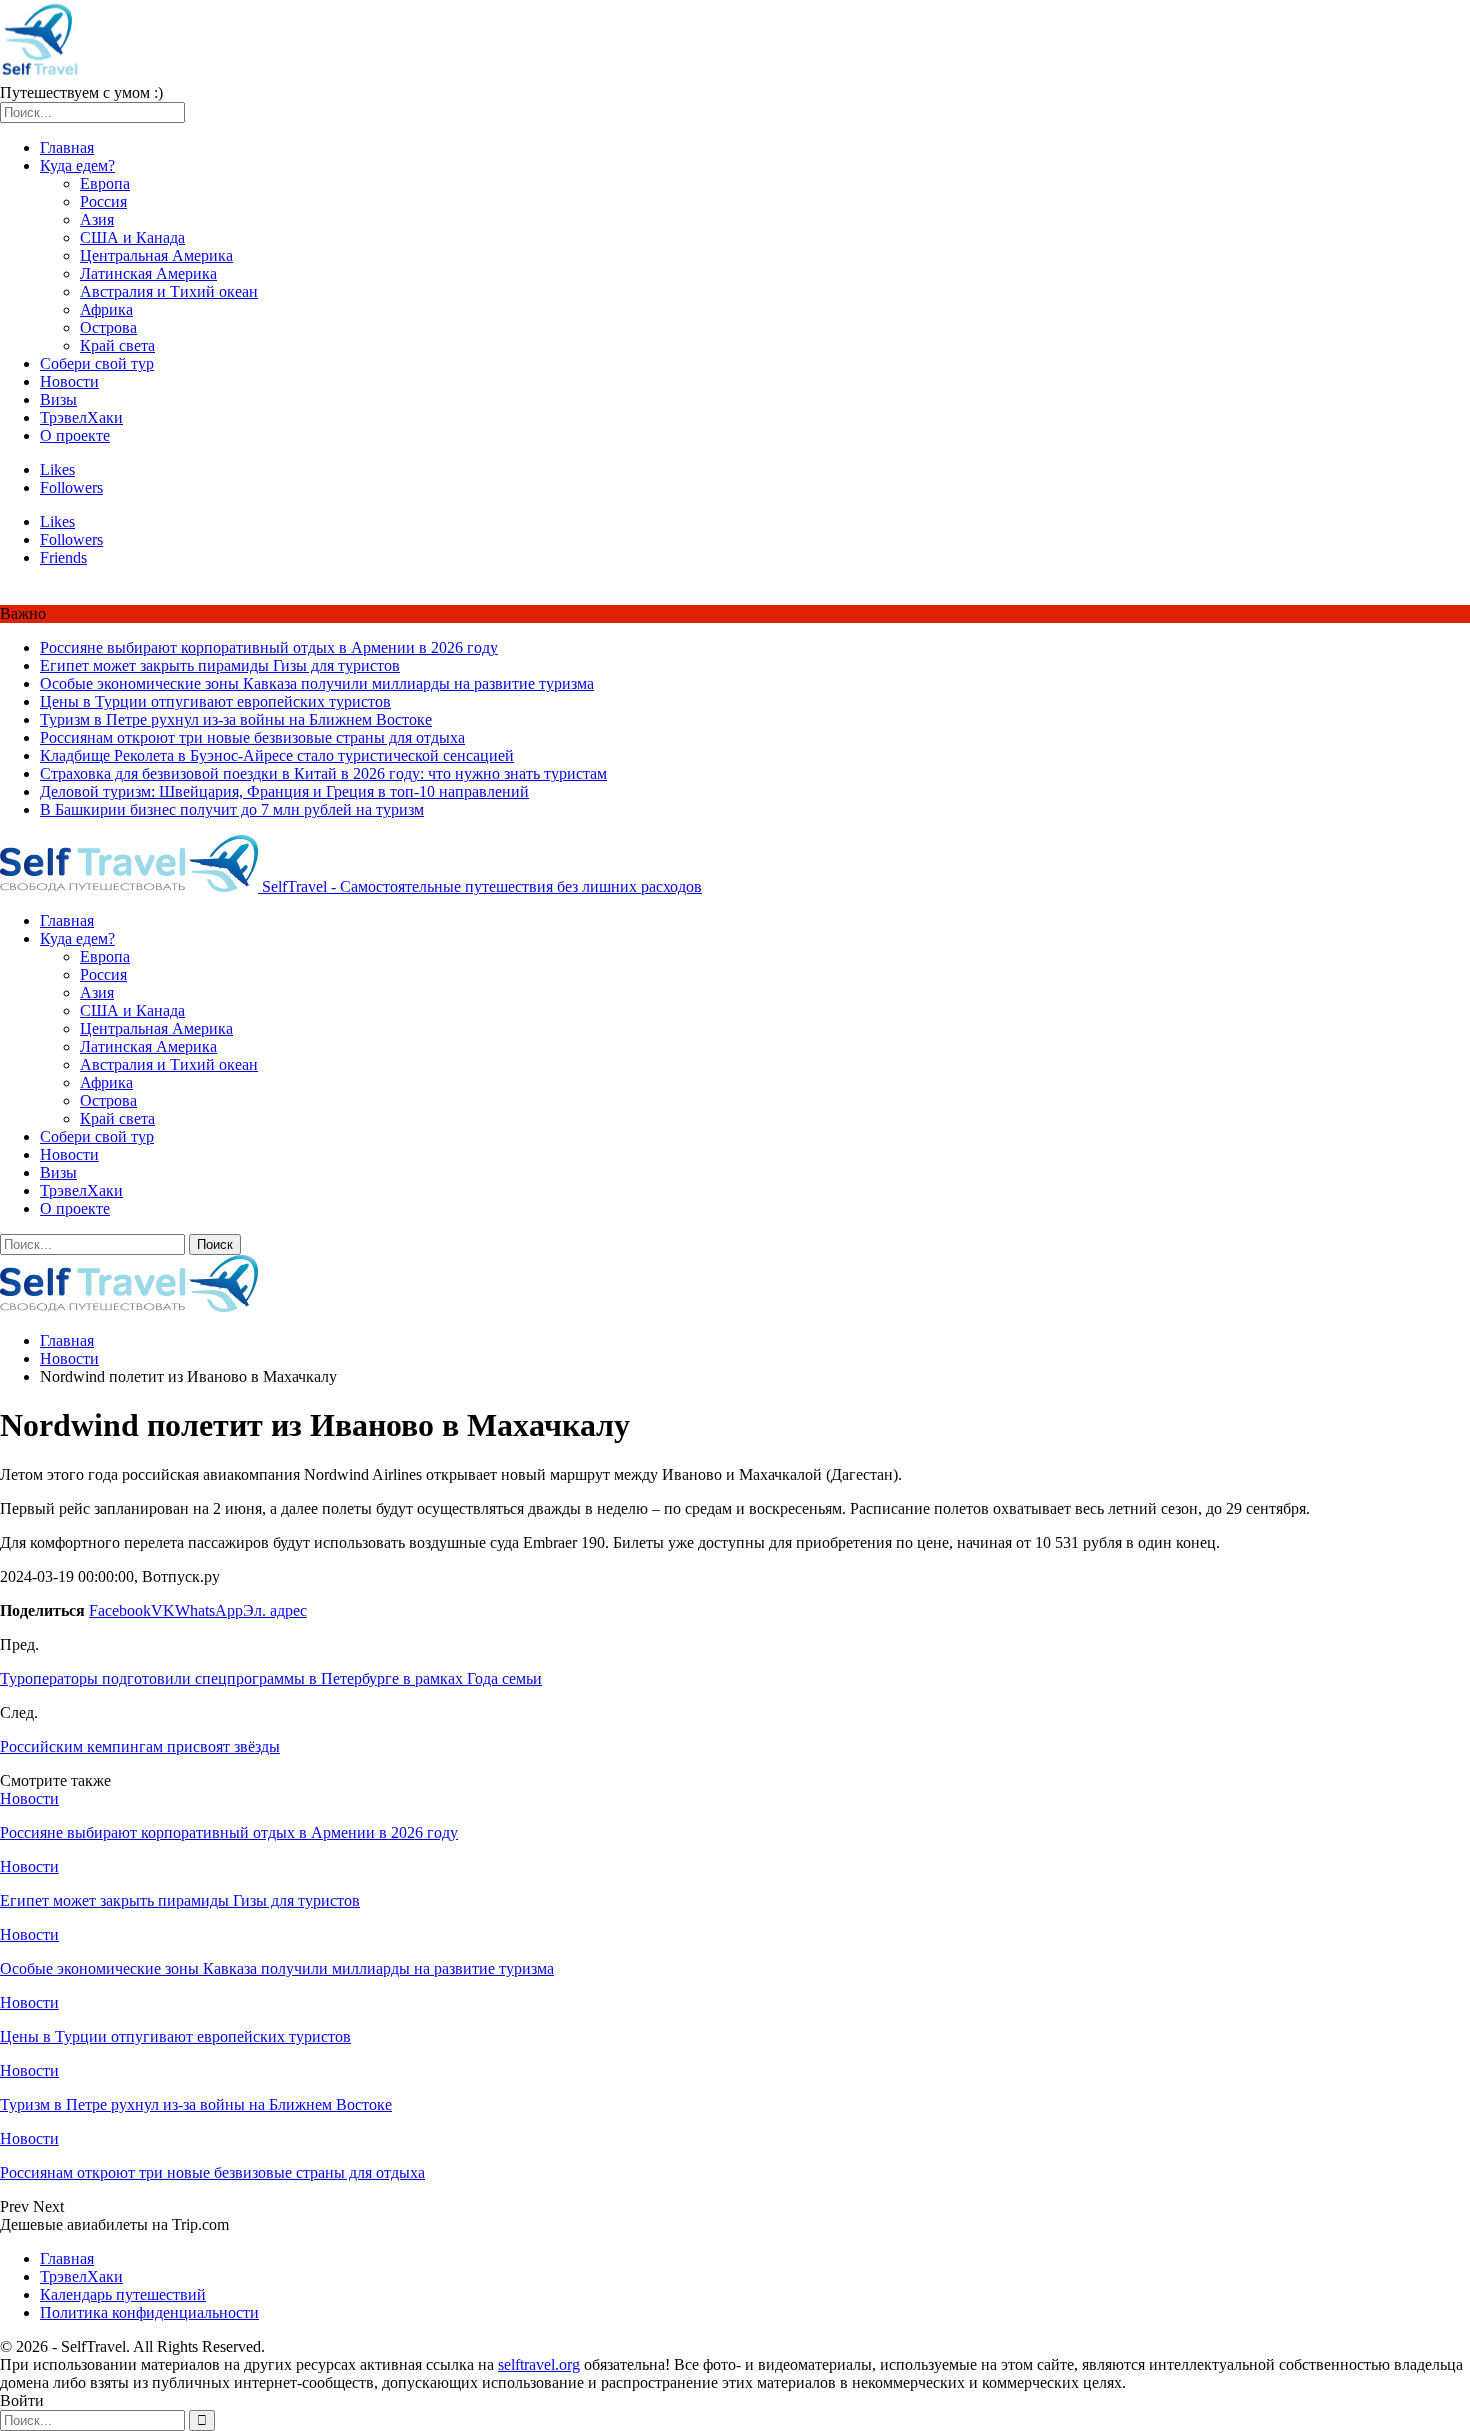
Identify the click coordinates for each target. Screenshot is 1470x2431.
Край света (117, 345)
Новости (69, 381)
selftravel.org (539, 2364)
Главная (67, 147)
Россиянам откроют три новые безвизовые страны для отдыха (252, 737)
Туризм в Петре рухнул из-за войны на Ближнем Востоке (236, 719)
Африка (106, 309)
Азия (97, 219)
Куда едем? (77, 165)
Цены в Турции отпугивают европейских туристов (215, 701)
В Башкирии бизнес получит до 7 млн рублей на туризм (232, 809)
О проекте (75, 435)
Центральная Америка (156, 255)
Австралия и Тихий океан (169, 291)
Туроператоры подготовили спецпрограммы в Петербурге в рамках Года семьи (271, 1678)
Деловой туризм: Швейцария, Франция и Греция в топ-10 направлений (284, 791)
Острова (108, 327)
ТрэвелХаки (81, 417)
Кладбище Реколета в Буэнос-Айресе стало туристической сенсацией (277, 755)
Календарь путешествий (123, 2294)
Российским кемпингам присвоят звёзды (140, 1746)
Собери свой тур (97, 363)
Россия (103, 201)
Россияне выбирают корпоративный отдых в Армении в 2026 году (269, 647)
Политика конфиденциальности (149, 2312)
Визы (58, 399)
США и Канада (132, 237)
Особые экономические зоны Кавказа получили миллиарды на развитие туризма (317, 683)
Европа (105, 183)
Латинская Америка (148, 273)
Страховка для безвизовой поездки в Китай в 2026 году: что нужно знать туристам (323, 773)
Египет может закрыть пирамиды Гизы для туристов (220, 665)
